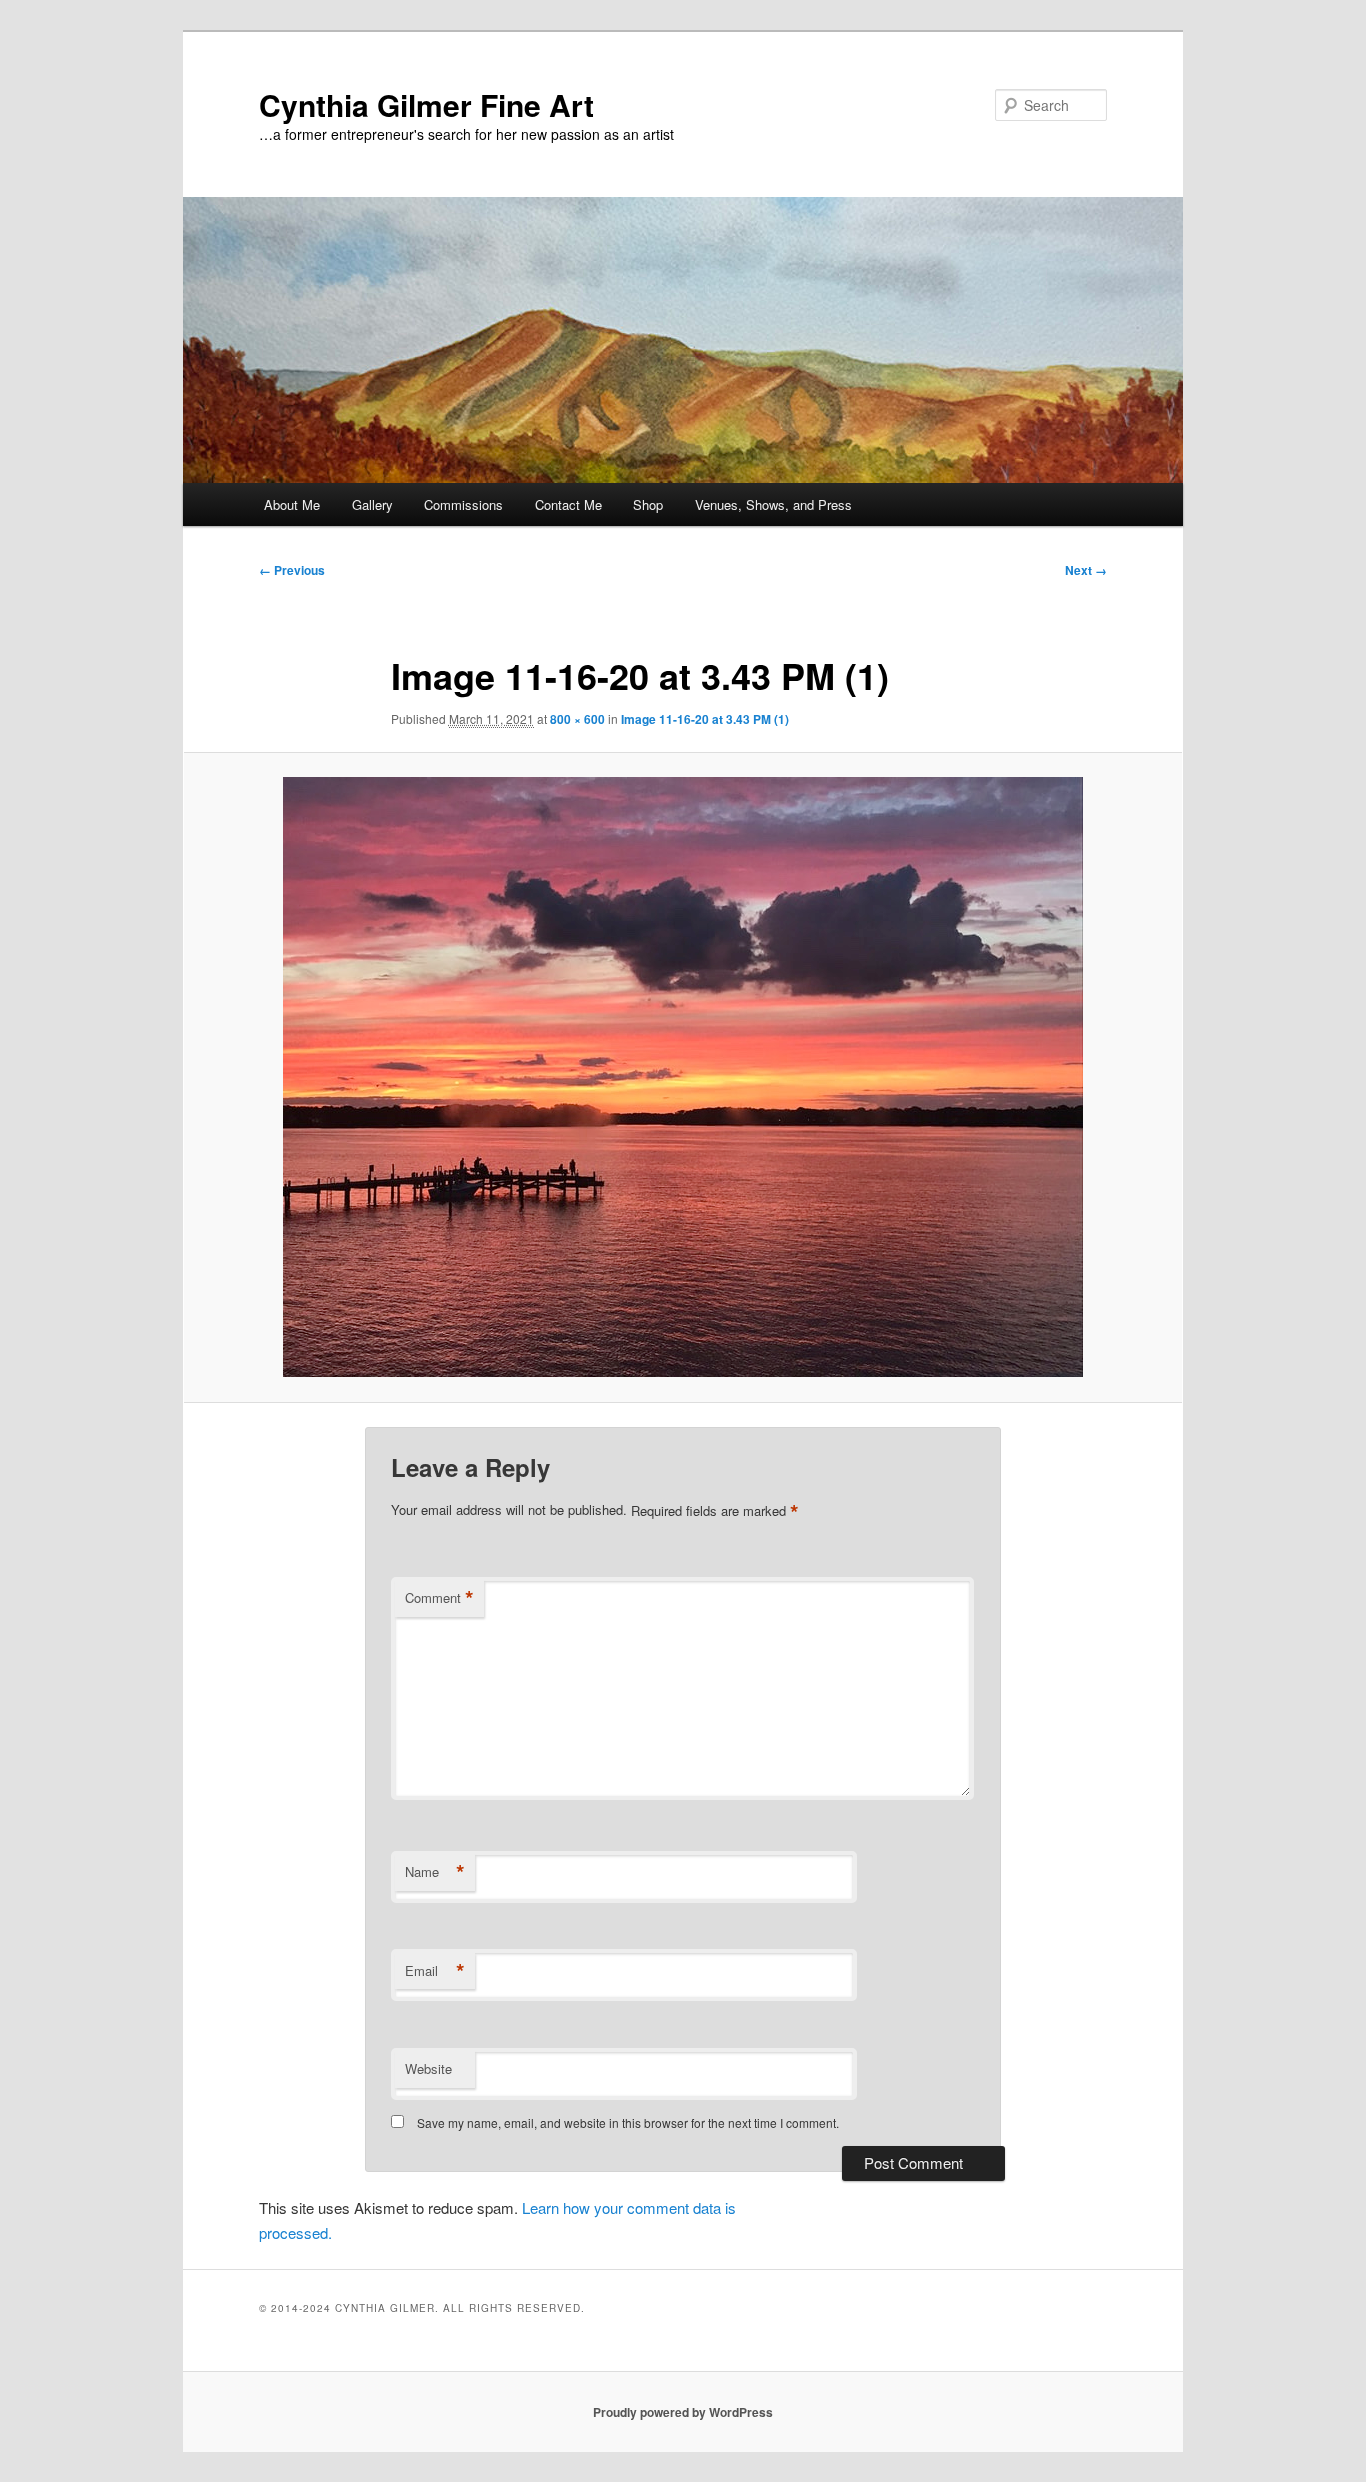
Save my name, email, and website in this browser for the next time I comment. (628, 2122)
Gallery (372, 504)
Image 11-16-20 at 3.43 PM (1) (705, 719)
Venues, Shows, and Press (773, 504)
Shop (648, 504)
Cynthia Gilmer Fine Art (426, 104)
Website (428, 2068)
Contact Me (568, 504)
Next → (1086, 570)
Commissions (463, 504)
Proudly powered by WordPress (683, 2412)
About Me (292, 504)
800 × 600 (577, 719)
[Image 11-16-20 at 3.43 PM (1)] (683, 1077)
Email (435, 1971)
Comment (439, 1598)
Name (435, 1872)
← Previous (292, 570)
